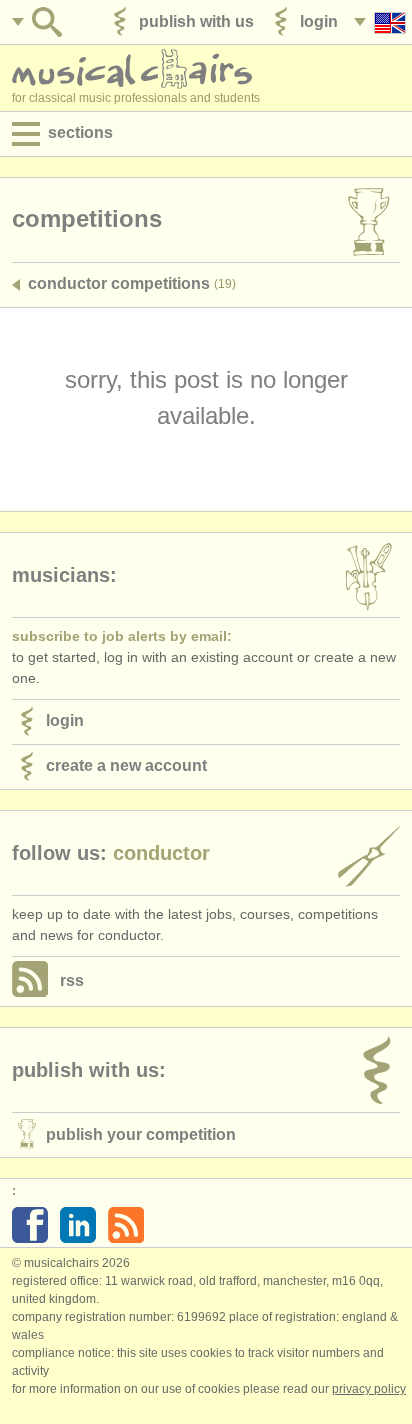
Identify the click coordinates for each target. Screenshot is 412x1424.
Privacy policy (369, 1389)
